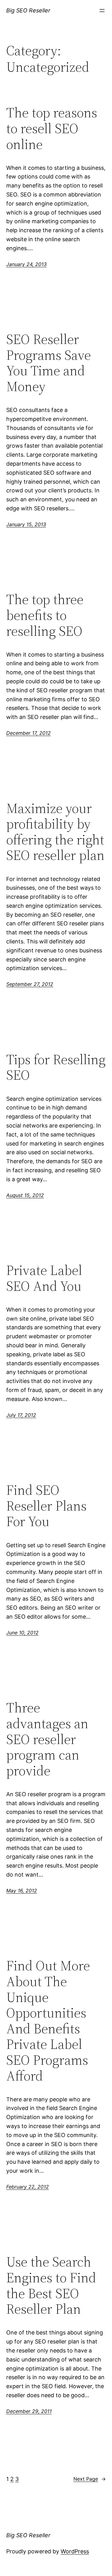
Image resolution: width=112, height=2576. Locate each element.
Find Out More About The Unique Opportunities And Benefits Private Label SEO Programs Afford (48, 2021)
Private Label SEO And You (44, 1278)
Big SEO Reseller (28, 10)
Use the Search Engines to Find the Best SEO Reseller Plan (51, 2285)
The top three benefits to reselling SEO (45, 615)
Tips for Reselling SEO (56, 1067)
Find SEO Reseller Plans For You (46, 1506)
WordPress (75, 2551)
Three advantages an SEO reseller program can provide (47, 1739)
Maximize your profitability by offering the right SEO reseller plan (55, 832)
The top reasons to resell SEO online (52, 129)
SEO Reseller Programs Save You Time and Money (49, 363)
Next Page (90, 2479)
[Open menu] (102, 11)
